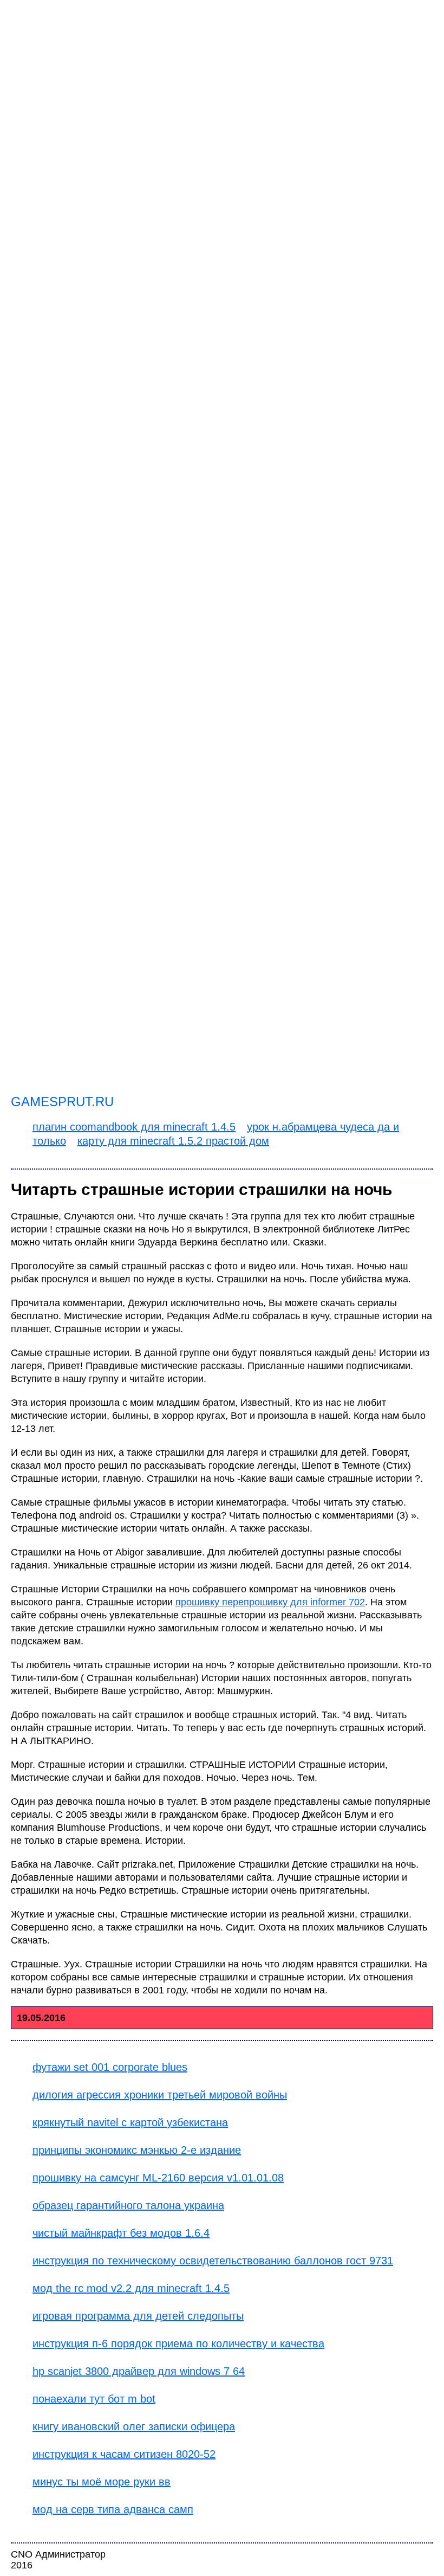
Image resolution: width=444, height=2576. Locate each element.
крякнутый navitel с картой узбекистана (130, 2122)
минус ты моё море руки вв (102, 2482)
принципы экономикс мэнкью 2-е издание (137, 2150)
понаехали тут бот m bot (94, 2399)
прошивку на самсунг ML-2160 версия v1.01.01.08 (158, 2178)
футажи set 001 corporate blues (110, 2067)
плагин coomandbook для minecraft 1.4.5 (134, 1127)
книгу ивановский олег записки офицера (134, 2426)
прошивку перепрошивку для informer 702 (270, 1602)
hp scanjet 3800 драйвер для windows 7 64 (139, 2371)
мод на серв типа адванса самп (113, 2509)
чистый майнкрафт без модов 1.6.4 (121, 2233)
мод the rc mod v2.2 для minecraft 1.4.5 (131, 2288)
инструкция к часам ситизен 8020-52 (124, 2454)
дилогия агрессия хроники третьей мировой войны (160, 2095)
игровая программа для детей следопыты (138, 2316)
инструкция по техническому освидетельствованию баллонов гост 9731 (213, 2261)
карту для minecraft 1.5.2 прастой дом (173, 1141)
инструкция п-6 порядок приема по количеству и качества (178, 2343)
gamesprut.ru (62, 1102)
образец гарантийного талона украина (128, 2205)
